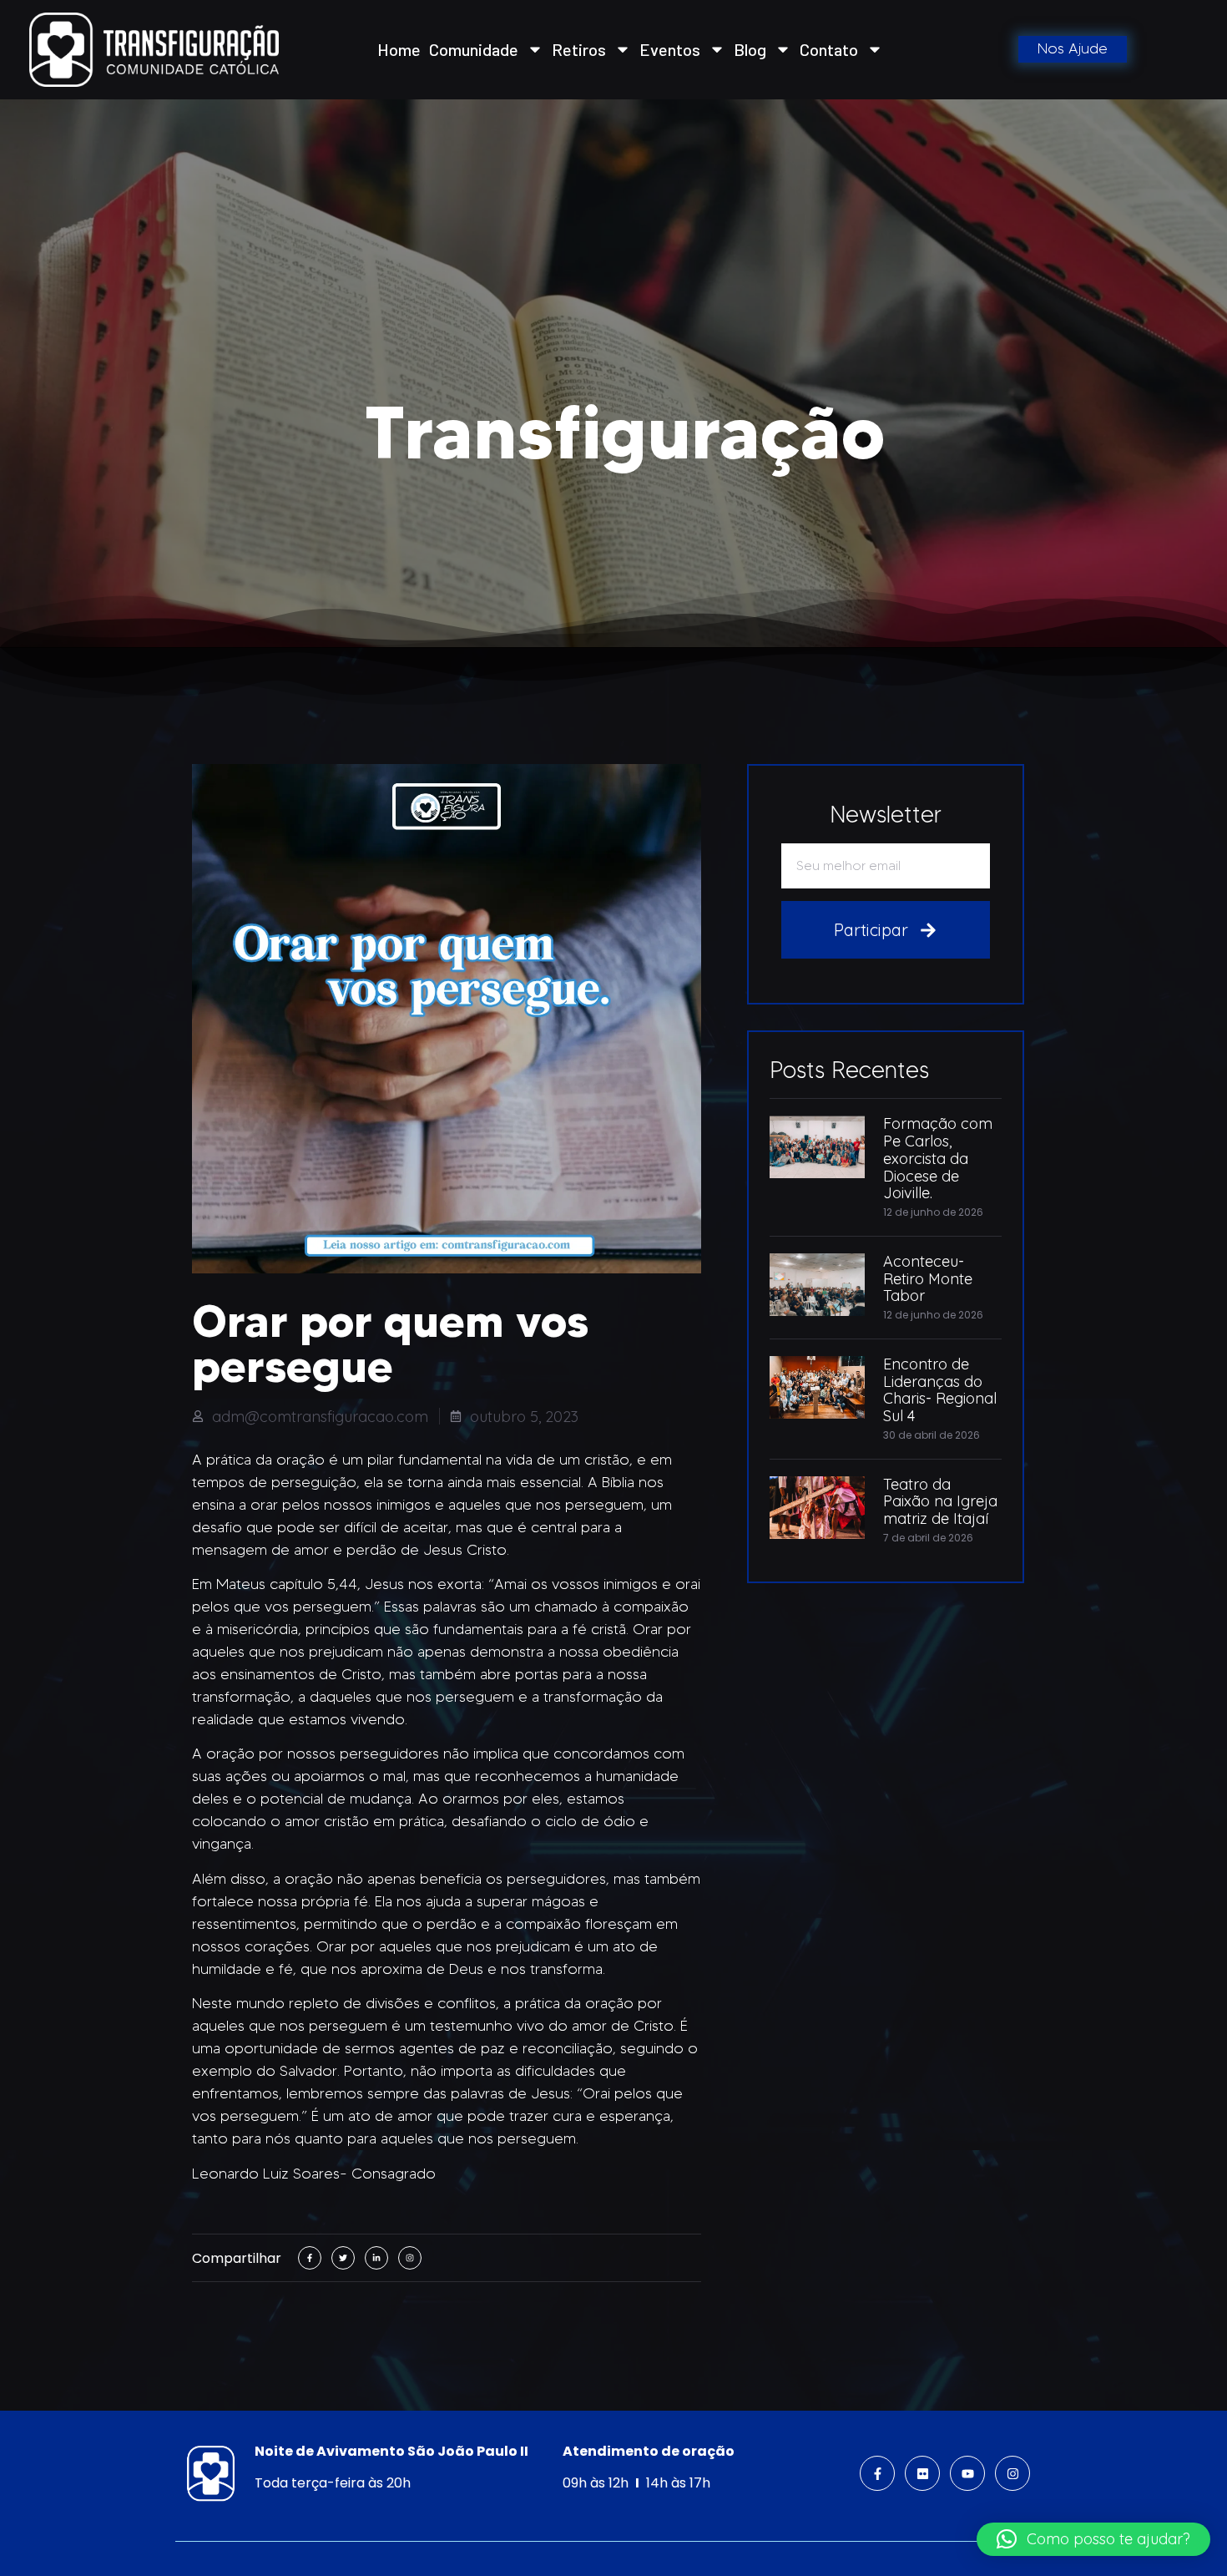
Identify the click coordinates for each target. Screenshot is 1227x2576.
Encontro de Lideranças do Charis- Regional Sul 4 (940, 1390)
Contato (829, 49)
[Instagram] (1012, 2473)
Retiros (579, 49)
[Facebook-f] (877, 2473)
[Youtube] (967, 2473)
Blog (750, 49)
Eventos (670, 49)
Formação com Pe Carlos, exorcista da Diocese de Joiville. (938, 1158)
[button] (1093, 2539)
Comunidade (474, 49)
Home (399, 49)
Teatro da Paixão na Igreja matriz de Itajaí (940, 1502)
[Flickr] (922, 2473)
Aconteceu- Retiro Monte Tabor (928, 1279)
